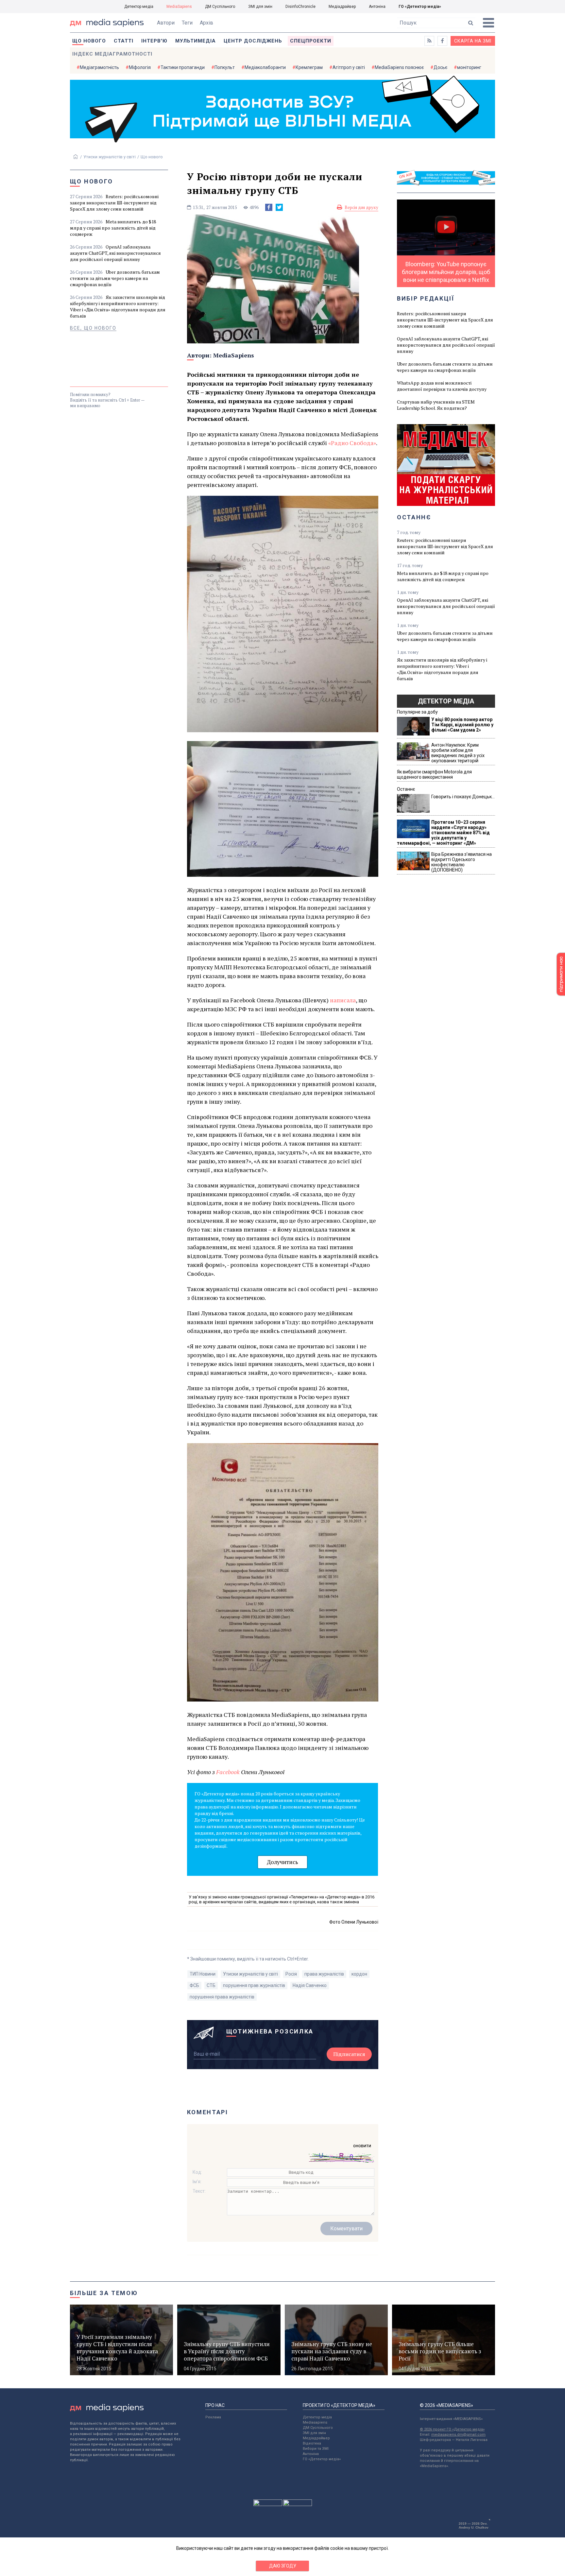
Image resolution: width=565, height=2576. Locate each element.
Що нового (89, 41)
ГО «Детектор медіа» (420, 7)
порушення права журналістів (222, 1997)
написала (343, 1000)
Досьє (440, 67)
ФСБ (194, 1985)
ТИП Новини (203, 1974)
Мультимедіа (196, 41)
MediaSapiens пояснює (399, 67)
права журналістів (324, 1974)
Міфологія (140, 67)
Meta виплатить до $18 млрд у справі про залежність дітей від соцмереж (113, 228)
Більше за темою (104, 2293)
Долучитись (282, 1862)
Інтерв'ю (154, 41)
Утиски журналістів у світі (110, 157)
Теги (187, 23)
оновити (362, 2146)
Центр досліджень (253, 41)
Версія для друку (361, 207)
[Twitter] (279, 207)
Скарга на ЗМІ (473, 41)
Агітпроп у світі (349, 67)
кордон (359, 1974)
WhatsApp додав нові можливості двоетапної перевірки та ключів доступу (442, 386)
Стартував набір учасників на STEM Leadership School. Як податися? (436, 405)
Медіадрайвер (342, 7)
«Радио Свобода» (352, 443)
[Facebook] (269, 207)
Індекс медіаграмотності (112, 54)
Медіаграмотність (99, 67)
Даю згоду (283, 2566)
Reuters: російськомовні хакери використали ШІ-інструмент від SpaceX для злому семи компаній (114, 203)
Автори (166, 23)
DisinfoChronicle (300, 7)
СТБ (211, 1985)
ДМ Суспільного (220, 7)
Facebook (228, 1772)
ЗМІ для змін (260, 7)
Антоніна (377, 7)
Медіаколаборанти (265, 67)
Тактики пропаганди (183, 67)
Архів (206, 23)
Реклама (213, 2417)
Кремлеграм (309, 67)
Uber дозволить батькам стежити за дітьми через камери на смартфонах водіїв (115, 278)
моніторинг (469, 67)
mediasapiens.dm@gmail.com (458, 2435)
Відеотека (312, 2443)
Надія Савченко (310, 1985)
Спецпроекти (311, 41)
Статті (124, 41)
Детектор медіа (139, 7)
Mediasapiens (315, 2422)
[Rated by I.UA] (268, 2504)
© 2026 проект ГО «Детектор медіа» (452, 2429)
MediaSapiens (179, 7)
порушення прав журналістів (254, 1985)
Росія (291, 1974)
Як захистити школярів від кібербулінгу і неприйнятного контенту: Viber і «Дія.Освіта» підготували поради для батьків (118, 306)
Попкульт (225, 67)
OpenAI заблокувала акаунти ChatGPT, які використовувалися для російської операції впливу (115, 253)
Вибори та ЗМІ (316, 2449)
